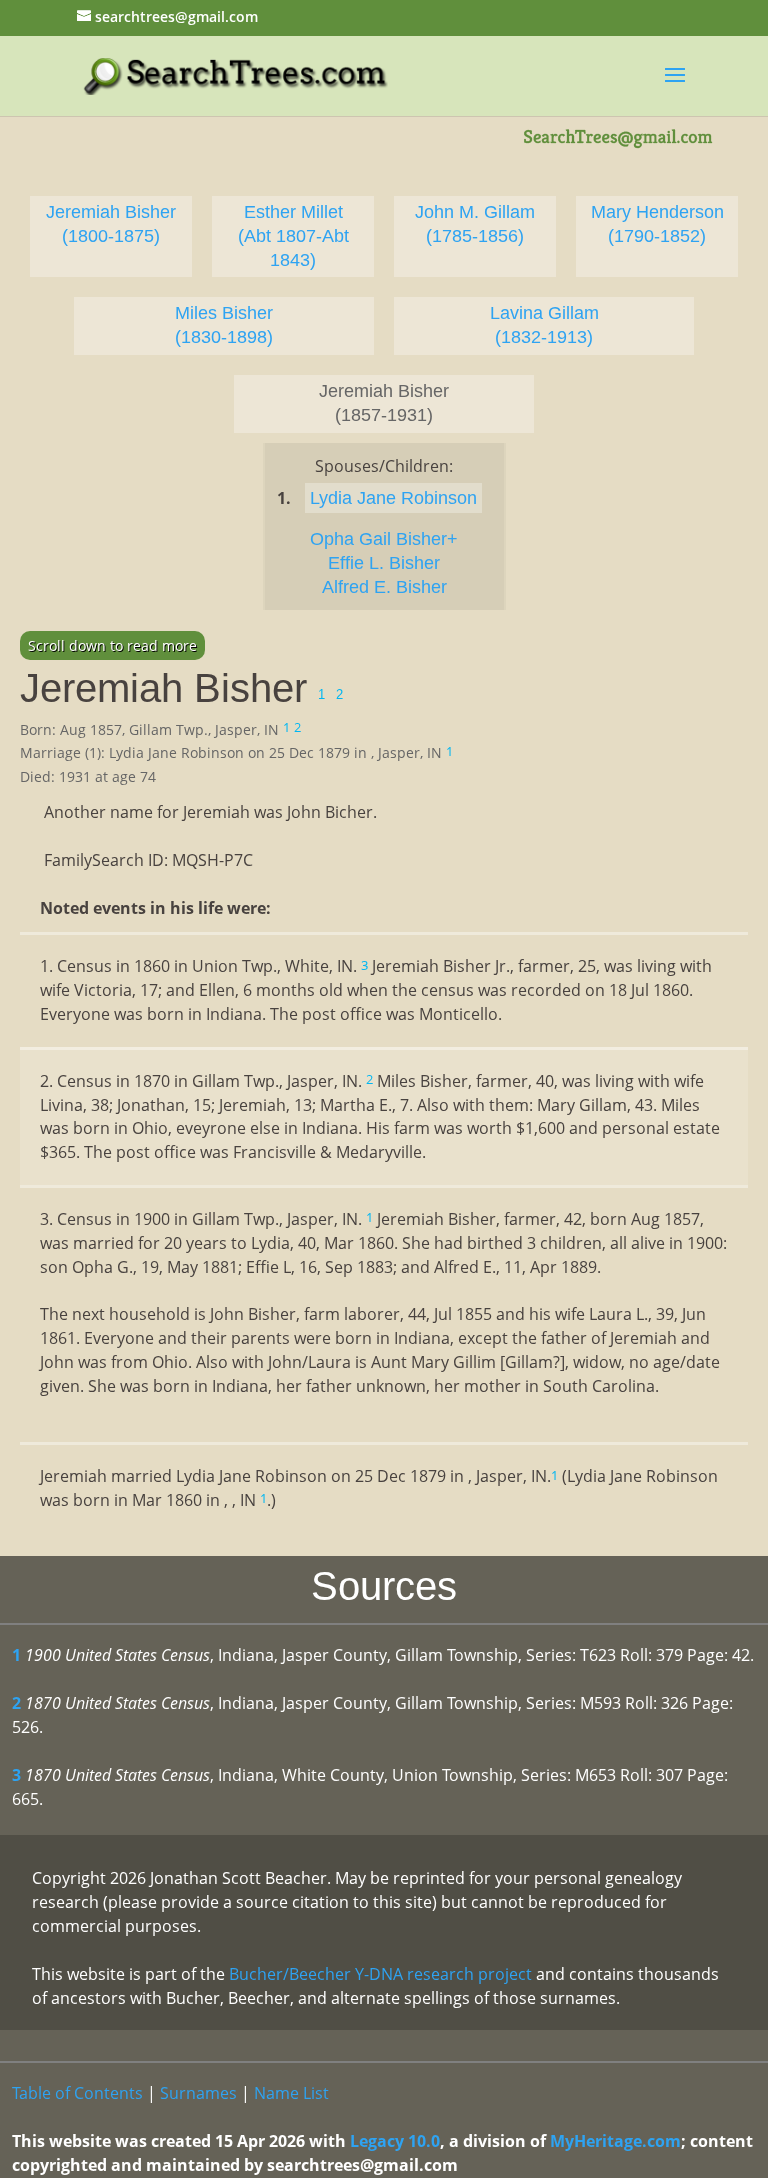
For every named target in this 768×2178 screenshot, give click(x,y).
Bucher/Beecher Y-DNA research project (380, 1974)
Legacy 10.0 (395, 2141)
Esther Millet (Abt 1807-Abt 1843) (293, 236)
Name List (291, 2093)
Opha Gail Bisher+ (384, 539)
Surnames (198, 2093)
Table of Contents (77, 2093)
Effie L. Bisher (384, 563)
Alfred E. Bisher (384, 587)
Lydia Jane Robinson (393, 498)
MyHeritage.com (615, 2141)
